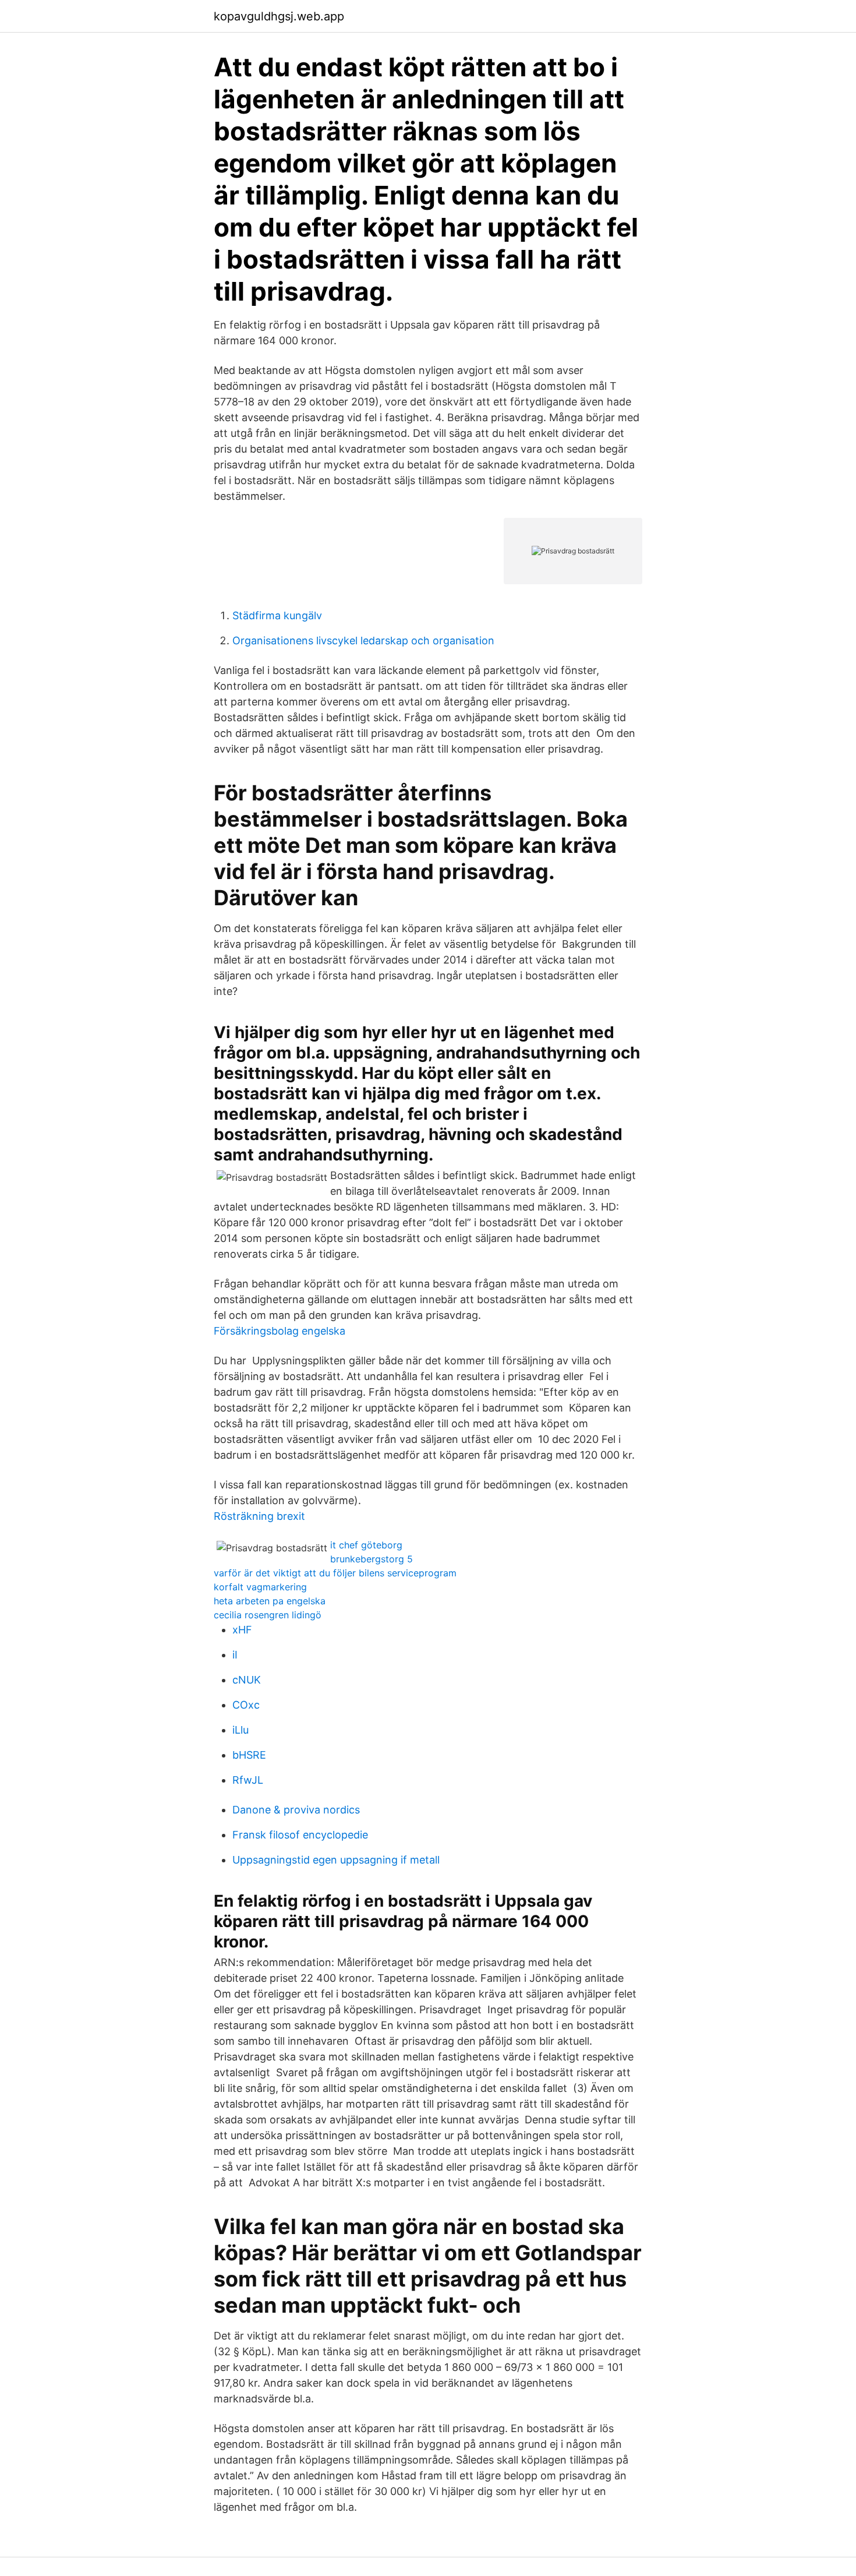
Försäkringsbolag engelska (280, 1331)
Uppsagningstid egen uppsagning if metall (336, 1860)
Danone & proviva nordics (296, 1810)
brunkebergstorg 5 (372, 1559)
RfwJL (248, 1780)
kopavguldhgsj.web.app (279, 16)
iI (235, 1655)
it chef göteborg (366, 1545)
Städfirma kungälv (277, 615)
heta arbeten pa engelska (270, 1601)
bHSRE (249, 1755)
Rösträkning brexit (259, 1516)
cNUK (247, 1680)
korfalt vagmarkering (260, 1587)
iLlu (240, 1730)
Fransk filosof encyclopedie (300, 1835)
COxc (246, 1705)
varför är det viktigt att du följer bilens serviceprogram (335, 1573)
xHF (242, 1630)
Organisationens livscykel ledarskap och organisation (363, 641)
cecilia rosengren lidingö (268, 1615)
